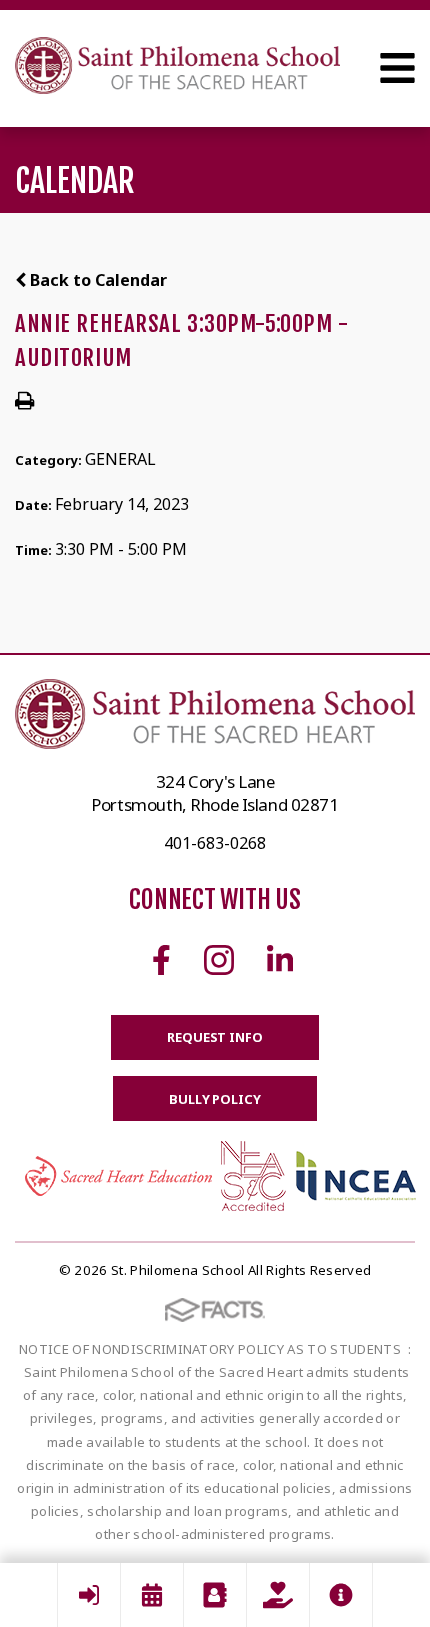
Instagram (219, 960)
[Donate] (278, 1595)
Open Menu (397, 68)
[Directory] (215, 1595)
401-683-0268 (215, 843)
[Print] (24, 402)
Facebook (161, 960)
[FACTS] (89, 1595)
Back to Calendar (96, 280)
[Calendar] (152, 1595)
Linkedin (280, 960)
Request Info (214, 1037)
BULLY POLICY (214, 1099)
